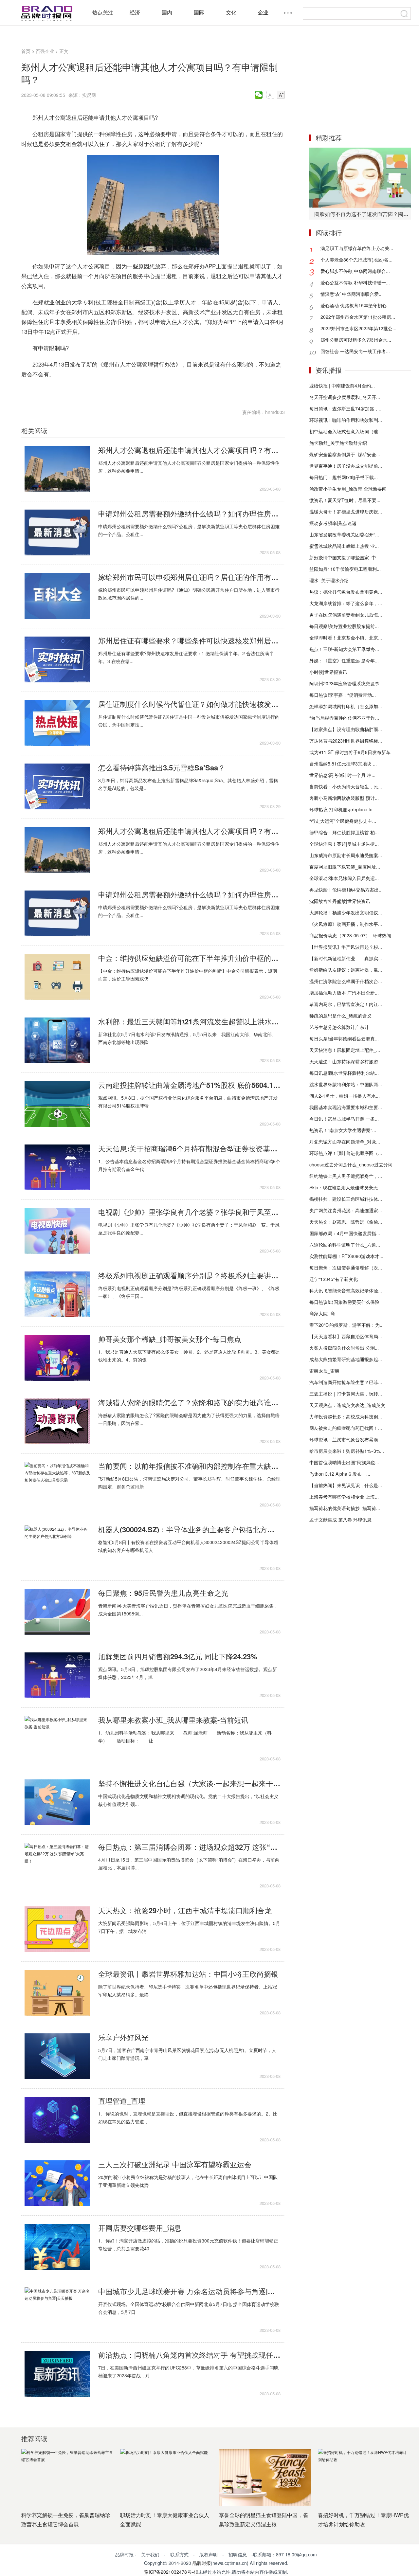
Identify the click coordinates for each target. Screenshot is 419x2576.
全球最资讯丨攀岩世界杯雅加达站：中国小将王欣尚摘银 (188, 1974)
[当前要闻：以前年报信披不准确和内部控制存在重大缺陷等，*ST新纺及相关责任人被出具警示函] (57, 1485)
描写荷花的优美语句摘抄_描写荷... (345, 1508)
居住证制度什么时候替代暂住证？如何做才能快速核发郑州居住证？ (189, 704)
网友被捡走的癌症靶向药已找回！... (346, 1428)
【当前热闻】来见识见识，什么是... (346, 1485)
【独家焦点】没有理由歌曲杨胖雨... (346, 729)
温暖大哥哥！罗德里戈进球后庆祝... (346, 512)
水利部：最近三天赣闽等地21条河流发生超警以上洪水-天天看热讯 (189, 1021)
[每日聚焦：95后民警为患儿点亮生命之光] (57, 1612)
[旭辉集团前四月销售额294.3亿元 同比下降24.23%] (57, 1675)
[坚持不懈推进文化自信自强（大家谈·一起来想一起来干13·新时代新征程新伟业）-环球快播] (57, 1802)
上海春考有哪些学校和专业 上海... (344, 1497)
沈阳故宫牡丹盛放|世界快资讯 (340, 901)
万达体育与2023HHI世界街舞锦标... (346, 741)
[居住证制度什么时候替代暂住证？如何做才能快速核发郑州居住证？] (57, 723)
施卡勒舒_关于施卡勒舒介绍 (338, 443)
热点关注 (103, 12)
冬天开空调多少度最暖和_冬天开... (345, 397)
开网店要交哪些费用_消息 (140, 2228)
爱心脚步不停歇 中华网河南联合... (355, 271)
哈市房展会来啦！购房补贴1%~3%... (347, 1451)
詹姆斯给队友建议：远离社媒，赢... (346, 970)
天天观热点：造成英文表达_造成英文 (347, 1405)
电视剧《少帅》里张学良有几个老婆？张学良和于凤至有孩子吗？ (189, 1212)
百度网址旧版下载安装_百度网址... (345, 867)
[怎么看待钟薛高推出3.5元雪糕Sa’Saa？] (57, 786)
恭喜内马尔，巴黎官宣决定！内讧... (346, 1004)
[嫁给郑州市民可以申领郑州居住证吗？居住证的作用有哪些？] (57, 596)
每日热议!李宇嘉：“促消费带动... (343, 695)
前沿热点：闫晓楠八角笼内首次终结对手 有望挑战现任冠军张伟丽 (189, 2355)
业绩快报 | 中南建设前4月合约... (342, 386)
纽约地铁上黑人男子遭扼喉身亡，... (346, 1176)
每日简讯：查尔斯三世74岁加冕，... (346, 408)
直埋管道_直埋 (122, 2101)
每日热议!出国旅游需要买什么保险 (344, 1302)
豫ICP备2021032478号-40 (171, 2572)
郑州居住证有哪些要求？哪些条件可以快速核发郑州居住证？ (189, 640)
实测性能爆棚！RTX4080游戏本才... (346, 1256)
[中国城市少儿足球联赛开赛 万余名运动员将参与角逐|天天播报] (57, 2310)
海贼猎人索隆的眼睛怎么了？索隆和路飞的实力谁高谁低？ (189, 1402)
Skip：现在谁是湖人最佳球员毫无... (346, 1187)
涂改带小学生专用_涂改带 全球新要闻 (348, 489)
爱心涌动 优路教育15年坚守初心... (355, 305)
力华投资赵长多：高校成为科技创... (346, 1416)
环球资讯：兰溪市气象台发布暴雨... (346, 1439)
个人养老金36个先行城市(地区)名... (356, 260)
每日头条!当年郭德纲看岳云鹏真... (344, 1038)
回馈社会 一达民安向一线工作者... (355, 351)
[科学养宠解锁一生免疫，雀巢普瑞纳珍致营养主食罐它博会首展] (67, 2477)
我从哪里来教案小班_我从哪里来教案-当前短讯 (173, 1720)
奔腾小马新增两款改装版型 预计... (344, 798)
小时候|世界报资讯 (328, 672)
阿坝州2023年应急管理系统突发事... (346, 683)
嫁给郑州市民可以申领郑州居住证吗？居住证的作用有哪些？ (189, 577)
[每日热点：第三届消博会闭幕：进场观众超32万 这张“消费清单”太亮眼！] (57, 1866)
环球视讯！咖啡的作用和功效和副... (346, 420)
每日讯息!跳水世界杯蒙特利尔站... (344, 1073)
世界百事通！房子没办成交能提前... (346, 466)
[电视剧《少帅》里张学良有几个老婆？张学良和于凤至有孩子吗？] (57, 1231)
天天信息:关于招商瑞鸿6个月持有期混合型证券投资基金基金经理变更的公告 (189, 1148)
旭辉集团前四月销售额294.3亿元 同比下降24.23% (178, 1656)
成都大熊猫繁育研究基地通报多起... (346, 1359)
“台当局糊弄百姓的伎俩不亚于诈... (344, 718)
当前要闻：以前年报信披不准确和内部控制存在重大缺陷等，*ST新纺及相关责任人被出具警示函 (189, 1466)
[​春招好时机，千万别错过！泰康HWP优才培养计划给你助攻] (364, 2477)
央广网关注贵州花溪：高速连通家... (346, 1210)
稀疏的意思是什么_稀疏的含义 (340, 1016)
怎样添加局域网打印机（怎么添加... (346, 706)
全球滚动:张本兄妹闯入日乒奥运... (344, 878)
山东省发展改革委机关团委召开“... (344, 534)
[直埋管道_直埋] (57, 2120)
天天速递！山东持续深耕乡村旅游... (346, 1061)
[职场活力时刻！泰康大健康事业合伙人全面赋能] (166, 2477)
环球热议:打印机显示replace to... (343, 809)
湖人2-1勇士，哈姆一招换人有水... (345, 1096)
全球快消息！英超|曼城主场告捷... (344, 844)
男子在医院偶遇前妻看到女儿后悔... (346, 615)
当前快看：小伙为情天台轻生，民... (346, 786)
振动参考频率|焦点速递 (333, 523)
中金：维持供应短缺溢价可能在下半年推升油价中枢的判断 (189, 958)
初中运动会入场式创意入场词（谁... (346, 431)
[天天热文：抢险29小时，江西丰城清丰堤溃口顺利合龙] (57, 1929)
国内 (167, 12)
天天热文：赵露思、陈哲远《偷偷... (346, 1222)
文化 (231, 12)
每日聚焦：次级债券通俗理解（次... (346, 1268)
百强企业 (45, 51)
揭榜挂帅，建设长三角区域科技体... (346, 1199)
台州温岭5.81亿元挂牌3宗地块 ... (343, 764)
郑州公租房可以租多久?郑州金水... (356, 340)
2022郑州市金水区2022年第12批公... (358, 328)
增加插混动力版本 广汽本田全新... (344, 993)
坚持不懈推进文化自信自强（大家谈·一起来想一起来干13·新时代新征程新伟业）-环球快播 (189, 1783)
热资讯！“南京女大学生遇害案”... (343, 1130)
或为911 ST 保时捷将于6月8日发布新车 (350, 752)
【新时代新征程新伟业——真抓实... (346, 958)
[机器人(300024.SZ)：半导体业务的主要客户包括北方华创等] (57, 1548)
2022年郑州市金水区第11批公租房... (358, 317)
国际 (199, 12)
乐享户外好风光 (123, 2037)
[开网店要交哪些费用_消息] (57, 2247)
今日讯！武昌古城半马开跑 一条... (344, 1119)
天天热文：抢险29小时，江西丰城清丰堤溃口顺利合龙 (185, 1910)
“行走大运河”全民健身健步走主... (343, 821)
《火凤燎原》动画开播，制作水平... (346, 924)
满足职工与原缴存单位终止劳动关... (357, 248)
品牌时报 (202, 2563)
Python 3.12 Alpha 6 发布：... (340, 1474)
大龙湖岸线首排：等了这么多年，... (346, 603)
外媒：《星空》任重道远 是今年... (344, 660)
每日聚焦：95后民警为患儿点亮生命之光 (163, 1593)
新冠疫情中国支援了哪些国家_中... (345, 557)
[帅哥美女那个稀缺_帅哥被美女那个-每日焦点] (57, 1358)
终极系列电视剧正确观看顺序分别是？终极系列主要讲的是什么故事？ (189, 1275)
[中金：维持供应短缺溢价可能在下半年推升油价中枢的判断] (57, 977)
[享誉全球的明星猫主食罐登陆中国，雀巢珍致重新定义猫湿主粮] (265, 2477)
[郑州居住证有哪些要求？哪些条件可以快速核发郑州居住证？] (57, 659)
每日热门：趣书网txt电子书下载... (344, 477)
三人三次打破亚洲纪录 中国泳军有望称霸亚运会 (175, 2164)
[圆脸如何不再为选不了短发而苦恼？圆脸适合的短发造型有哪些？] (360, 178)
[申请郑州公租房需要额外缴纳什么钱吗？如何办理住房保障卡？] (57, 532)
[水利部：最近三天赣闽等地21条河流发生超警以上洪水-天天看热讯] (57, 1040)
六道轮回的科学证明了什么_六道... (345, 1245)
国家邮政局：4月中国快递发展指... (345, 1233)
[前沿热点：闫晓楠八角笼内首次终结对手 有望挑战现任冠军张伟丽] (57, 2374)
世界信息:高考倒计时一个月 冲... (342, 775)
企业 (263, 12)
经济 (135, 12)
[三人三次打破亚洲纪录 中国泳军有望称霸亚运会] (57, 2183)
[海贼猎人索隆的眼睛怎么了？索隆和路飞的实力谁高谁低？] (57, 1421)
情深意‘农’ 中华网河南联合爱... (352, 294)
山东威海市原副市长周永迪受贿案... (346, 855)
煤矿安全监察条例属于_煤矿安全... (345, 454)
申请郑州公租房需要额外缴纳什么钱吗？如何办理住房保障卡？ (189, 513)
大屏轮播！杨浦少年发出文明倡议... (346, 912)
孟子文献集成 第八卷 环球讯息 (340, 1520)
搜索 (404, 13)
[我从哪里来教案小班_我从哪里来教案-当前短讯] (57, 1739)
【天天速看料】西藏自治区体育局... (346, 1336)
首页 (26, 51)
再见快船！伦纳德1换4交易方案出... (346, 890)
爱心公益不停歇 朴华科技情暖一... (355, 282)
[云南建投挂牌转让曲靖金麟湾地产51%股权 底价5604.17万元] (57, 1104)
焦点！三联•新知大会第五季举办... (344, 649)
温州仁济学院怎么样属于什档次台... (346, 981)
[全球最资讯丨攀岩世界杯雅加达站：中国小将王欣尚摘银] (57, 1993)
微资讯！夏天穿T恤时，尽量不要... (345, 500)
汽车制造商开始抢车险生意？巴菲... (346, 1382)
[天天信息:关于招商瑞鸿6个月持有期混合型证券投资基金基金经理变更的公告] (57, 1167)
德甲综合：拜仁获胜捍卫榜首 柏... (344, 832)
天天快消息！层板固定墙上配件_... (345, 1050)
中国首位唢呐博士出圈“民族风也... (344, 1462)
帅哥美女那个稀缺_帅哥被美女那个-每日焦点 (170, 1339)
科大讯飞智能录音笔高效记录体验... (346, 1290)
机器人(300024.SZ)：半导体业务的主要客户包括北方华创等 (189, 1529)
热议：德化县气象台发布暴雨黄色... (346, 592)
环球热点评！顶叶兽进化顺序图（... (346, 1153)
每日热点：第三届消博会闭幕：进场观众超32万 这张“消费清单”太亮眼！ (189, 1847)
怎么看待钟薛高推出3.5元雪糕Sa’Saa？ (162, 767)
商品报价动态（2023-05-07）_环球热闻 (350, 935)
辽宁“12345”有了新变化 (334, 1279)
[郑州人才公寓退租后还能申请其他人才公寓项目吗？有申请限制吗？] (57, 469)
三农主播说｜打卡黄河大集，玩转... (346, 1394)
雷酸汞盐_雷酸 (324, 1371)
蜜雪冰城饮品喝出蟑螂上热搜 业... (344, 546)
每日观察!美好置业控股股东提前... (344, 626)
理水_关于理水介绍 (329, 580)
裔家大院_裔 (322, 1313)
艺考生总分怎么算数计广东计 (339, 1027)
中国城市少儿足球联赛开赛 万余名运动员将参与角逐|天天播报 (189, 2291)
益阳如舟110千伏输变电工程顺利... (345, 569)
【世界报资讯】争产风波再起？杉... (346, 947)
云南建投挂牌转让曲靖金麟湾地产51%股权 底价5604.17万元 (189, 1085)
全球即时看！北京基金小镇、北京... (346, 638)
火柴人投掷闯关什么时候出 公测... (344, 1348)
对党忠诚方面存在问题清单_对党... (345, 1142)
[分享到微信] (259, 95)
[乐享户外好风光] (57, 2056)
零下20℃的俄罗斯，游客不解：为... (346, 1325)
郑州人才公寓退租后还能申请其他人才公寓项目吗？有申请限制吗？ (189, 450)
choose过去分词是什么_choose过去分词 (351, 1164)
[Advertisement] (360, 84)
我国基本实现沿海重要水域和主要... (346, 1107)
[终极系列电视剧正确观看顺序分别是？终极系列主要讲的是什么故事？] (57, 1294)
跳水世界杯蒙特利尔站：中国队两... (346, 1084)
